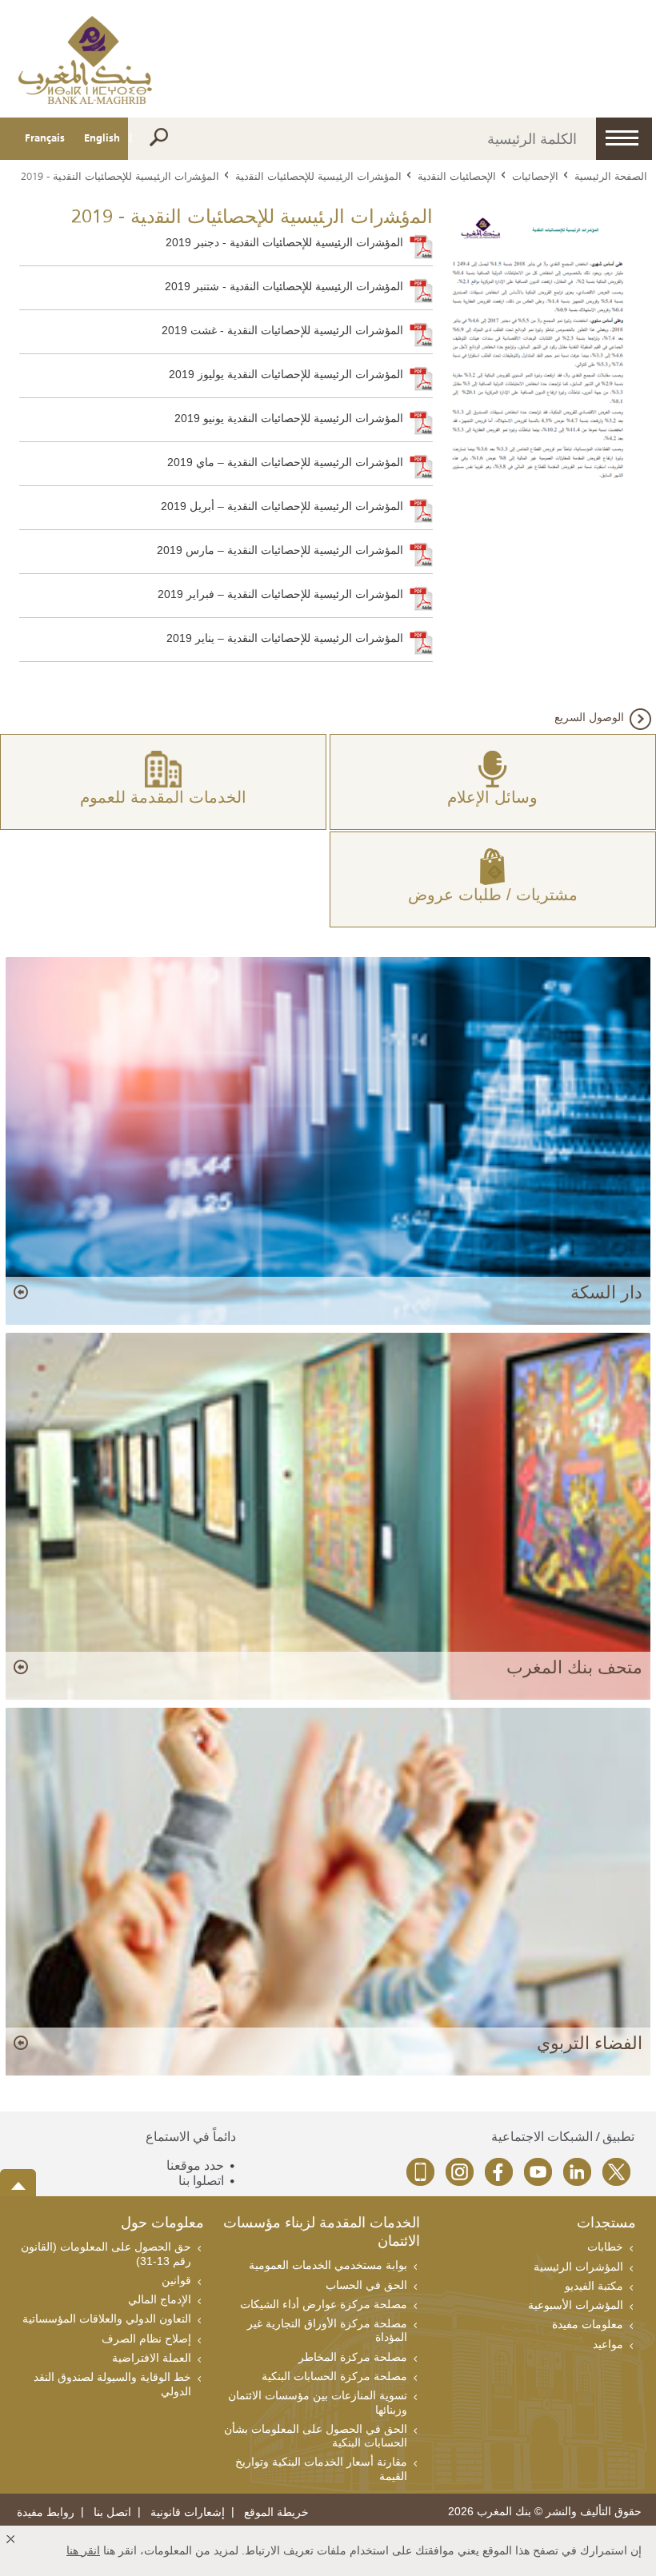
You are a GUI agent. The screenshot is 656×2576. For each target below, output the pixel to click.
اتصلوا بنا (201, 2181)
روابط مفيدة (46, 2512)
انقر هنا (83, 2550)
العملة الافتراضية (152, 2358)
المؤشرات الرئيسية (578, 2267)
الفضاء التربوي (589, 2043)
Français (45, 138)
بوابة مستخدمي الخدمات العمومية (328, 2265)
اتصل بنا (112, 2512)
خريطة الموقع (276, 2512)
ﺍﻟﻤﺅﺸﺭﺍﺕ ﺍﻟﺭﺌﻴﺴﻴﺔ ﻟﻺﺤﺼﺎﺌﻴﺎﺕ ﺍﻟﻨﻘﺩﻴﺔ (318, 176)
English (102, 138)
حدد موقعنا (195, 2165)
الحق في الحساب (366, 2285)
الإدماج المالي (160, 2299)
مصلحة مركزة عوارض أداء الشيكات (324, 2304)
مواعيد (608, 2344)
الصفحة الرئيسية (611, 176)
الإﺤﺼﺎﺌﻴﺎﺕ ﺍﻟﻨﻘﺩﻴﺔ (457, 176)
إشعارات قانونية (188, 2512)
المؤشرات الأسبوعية (576, 2305)
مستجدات (606, 2224)
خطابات (605, 2247)
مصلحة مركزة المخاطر (353, 2357)
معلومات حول (162, 2224)
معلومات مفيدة (588, 2324)
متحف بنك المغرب (574, 1667)
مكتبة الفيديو (594, 2286)
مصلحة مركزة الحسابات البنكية (334, 2376)
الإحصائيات (535, 176)
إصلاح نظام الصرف (146, 2339)
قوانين (176, 2280)
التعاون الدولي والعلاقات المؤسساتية (107, 2319)
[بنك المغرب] (85, 59)
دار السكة (606, 1292)
